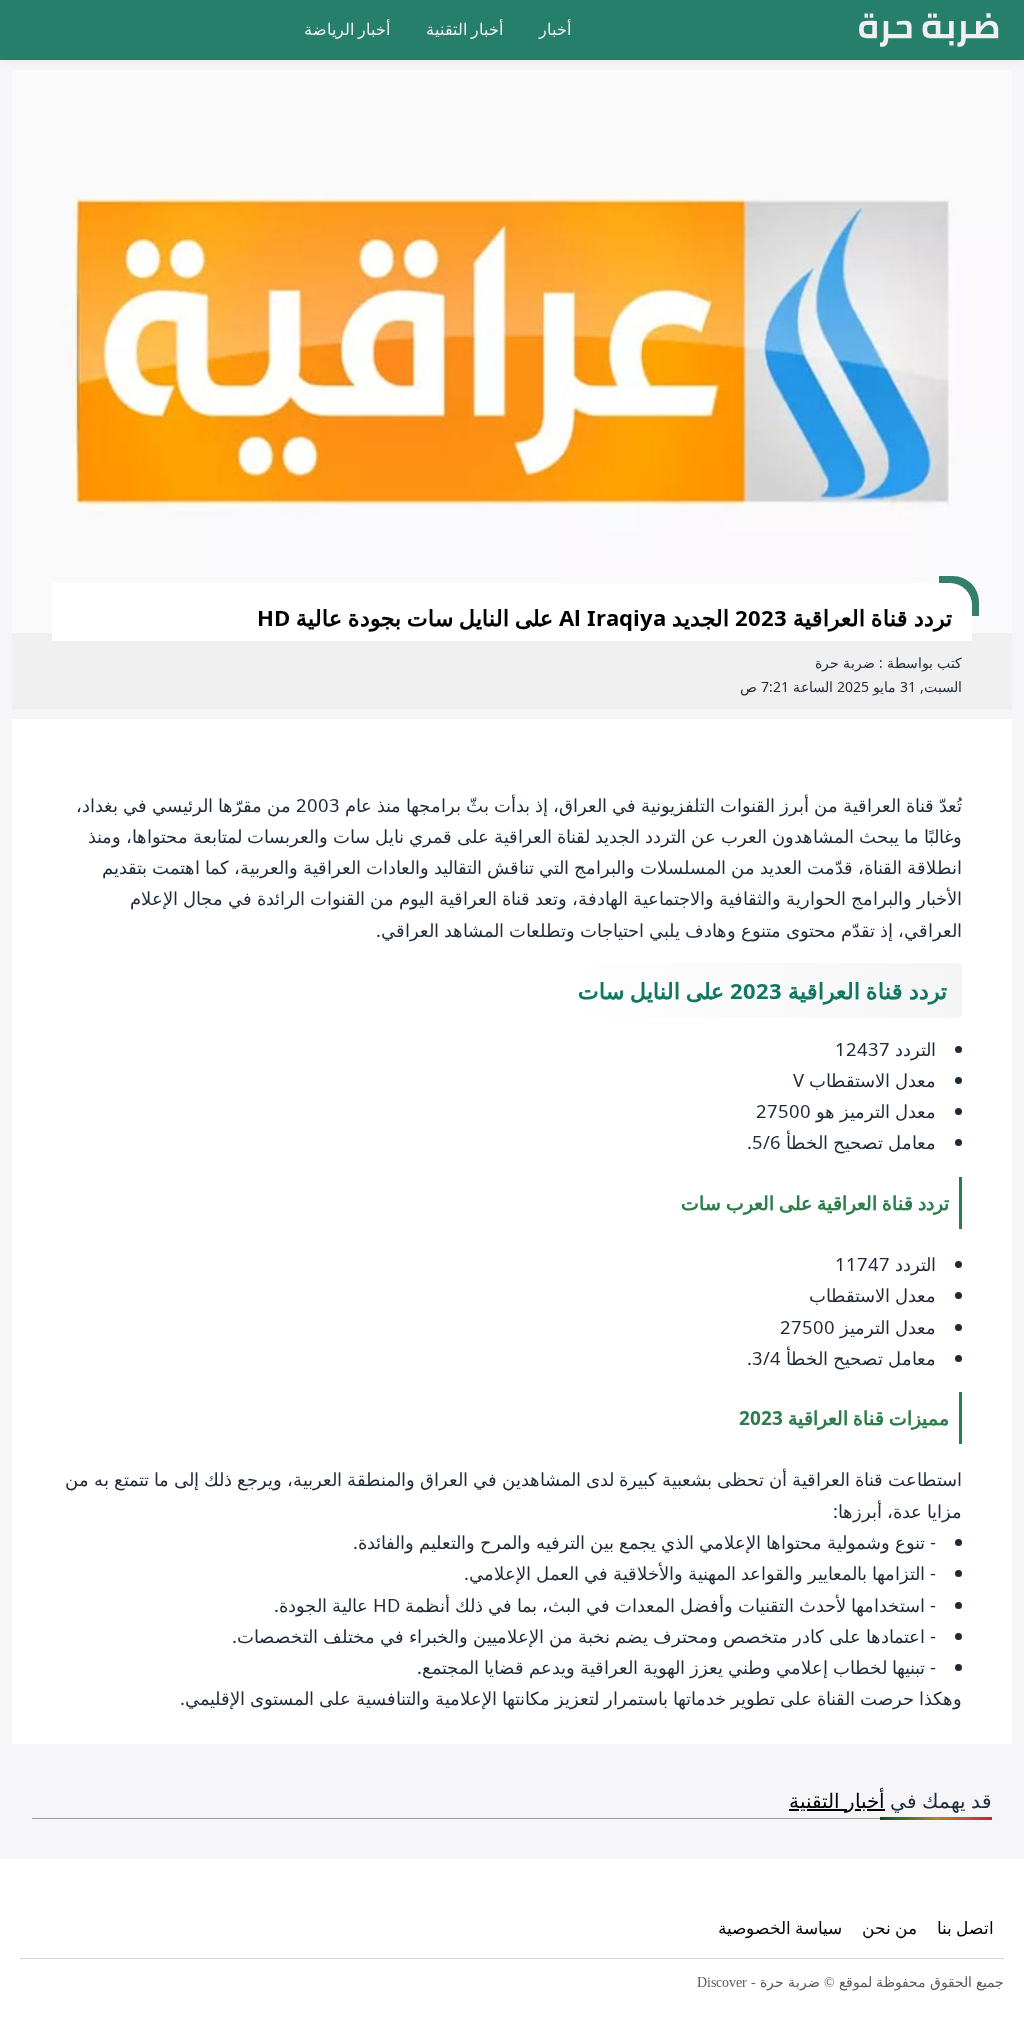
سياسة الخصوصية (780, 1927)
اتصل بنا (965, 1927)
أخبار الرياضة (347, 29)
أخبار (555, 29)
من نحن (889, 1927)
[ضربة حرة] (929, 30)
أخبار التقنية (464, 29)
